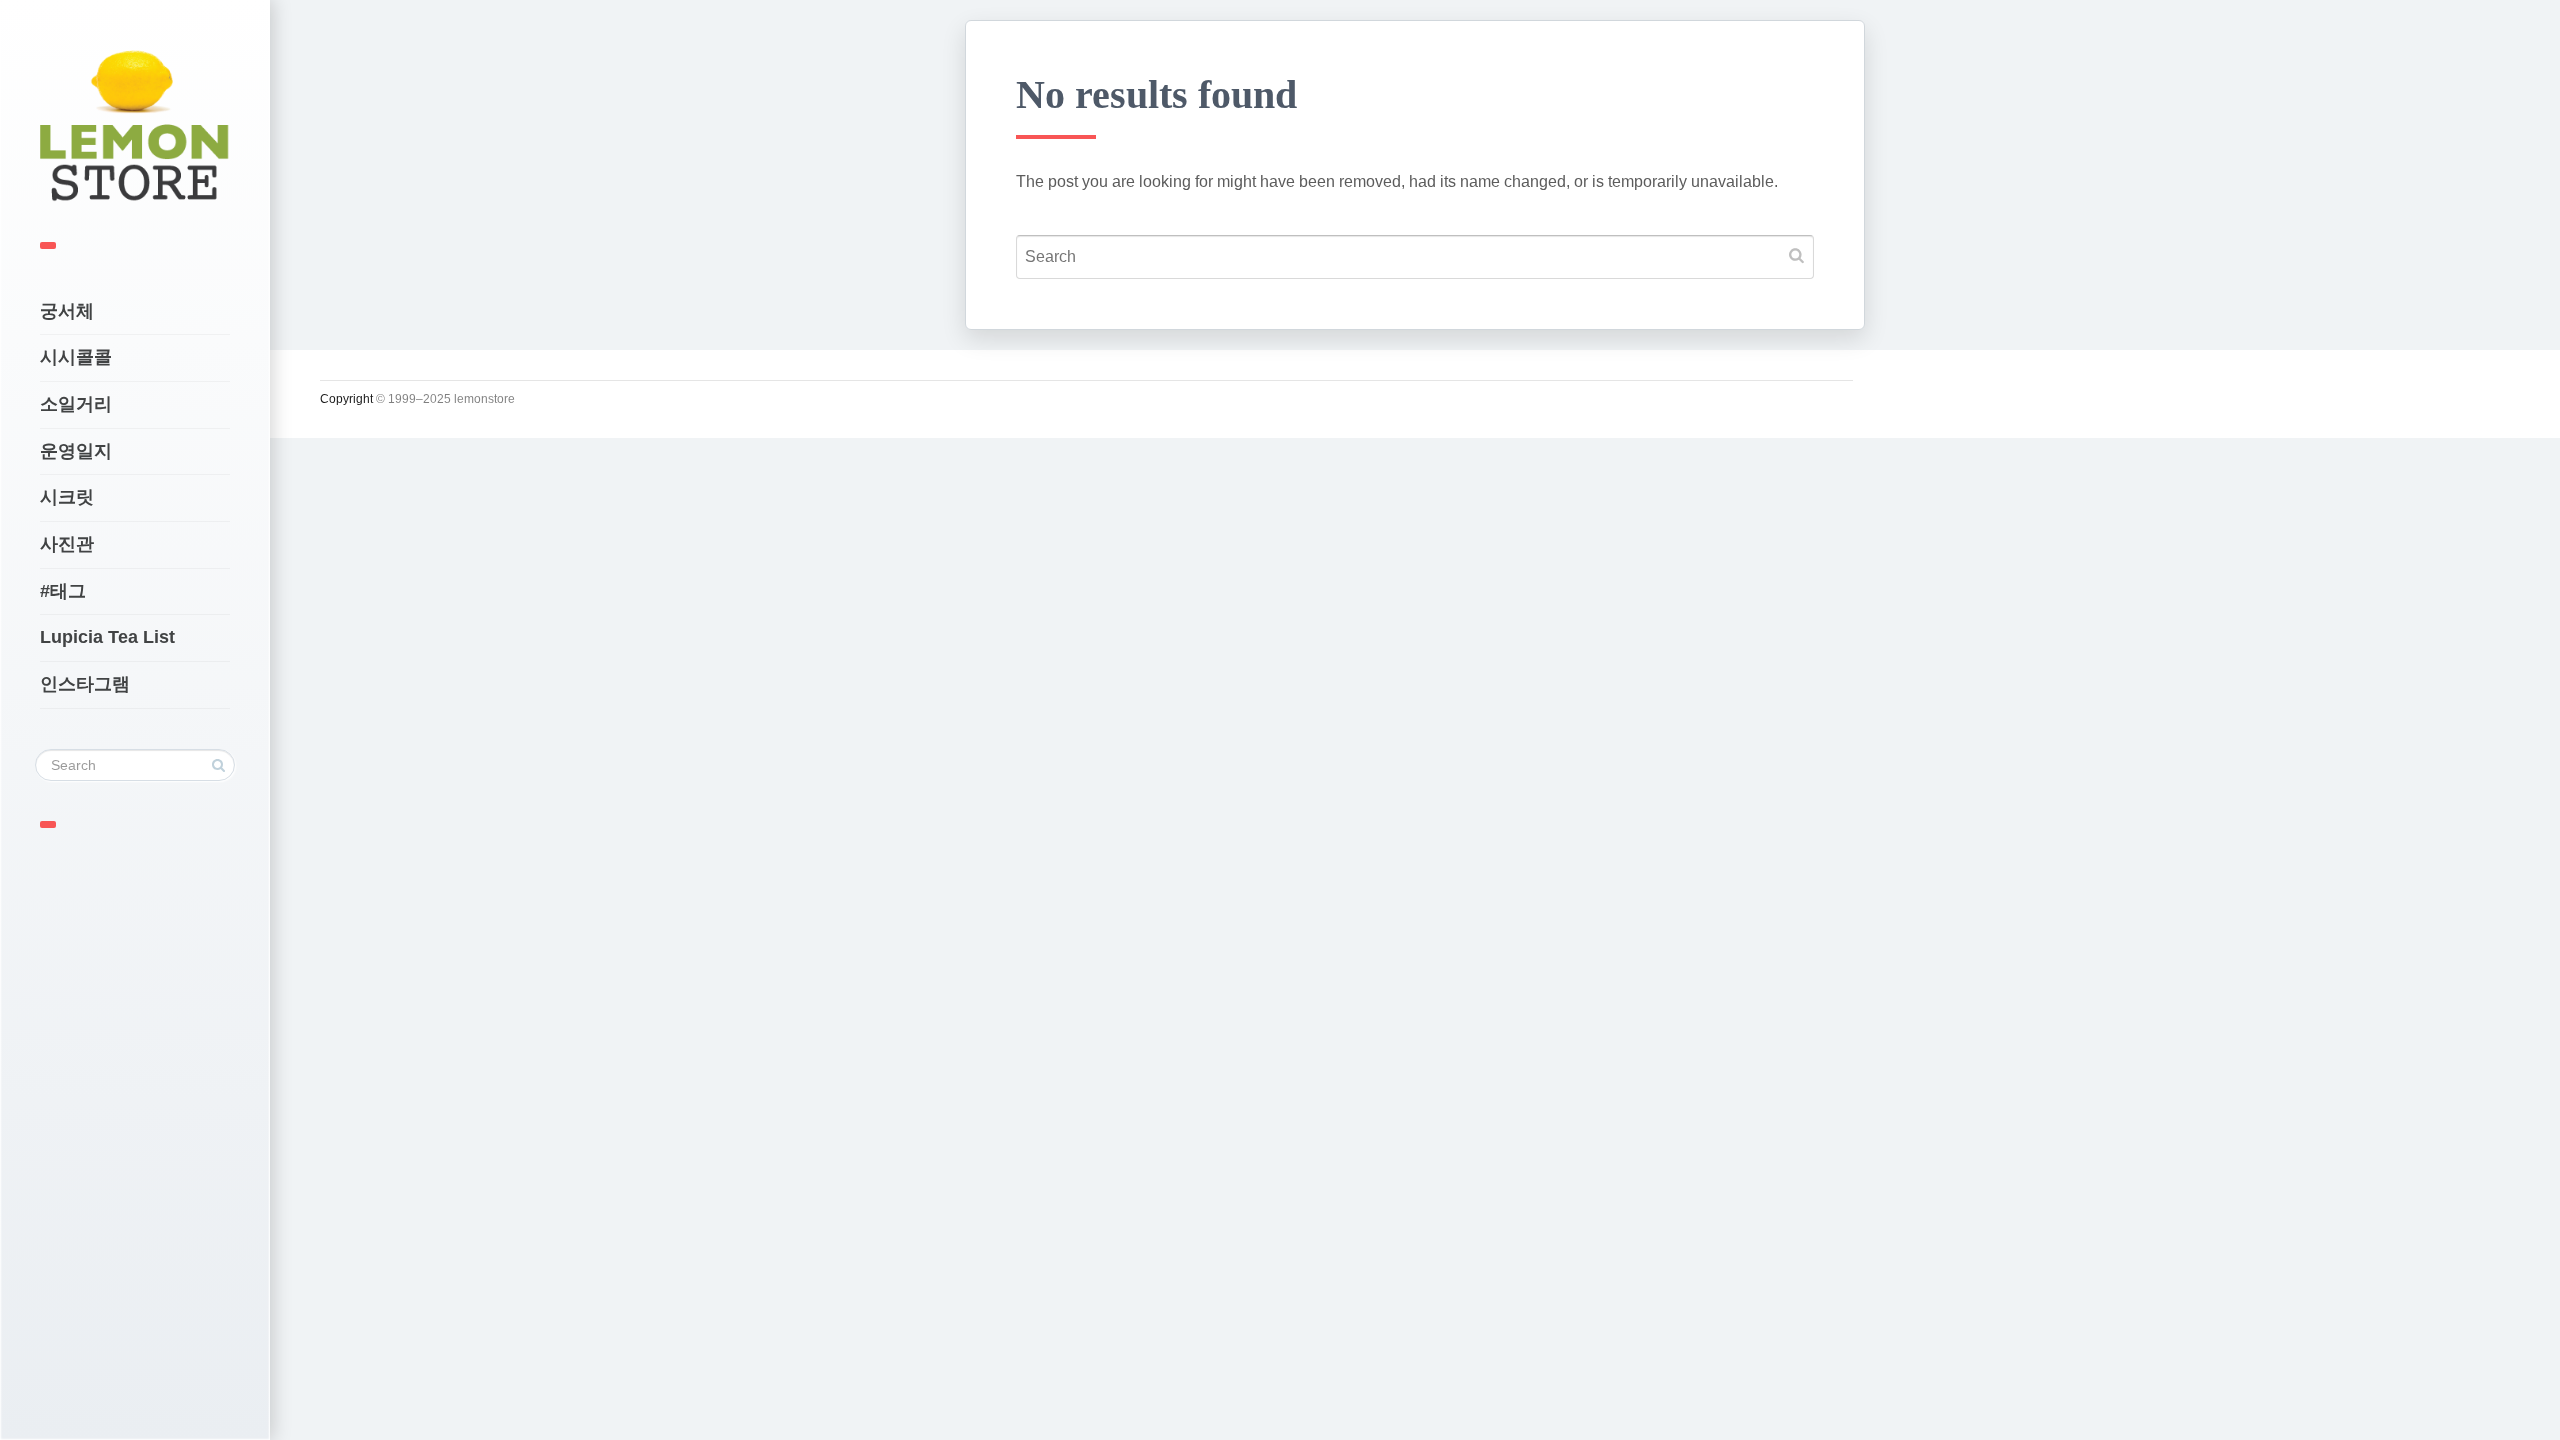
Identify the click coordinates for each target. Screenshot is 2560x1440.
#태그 (63, 591)
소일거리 (76, 404)
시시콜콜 (76, 357)
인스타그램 (85, 684)
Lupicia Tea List (107, 637)
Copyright (346, 399)
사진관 (67, 544)
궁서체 (67, 311)
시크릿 (67, 497)
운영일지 (76, 451)
